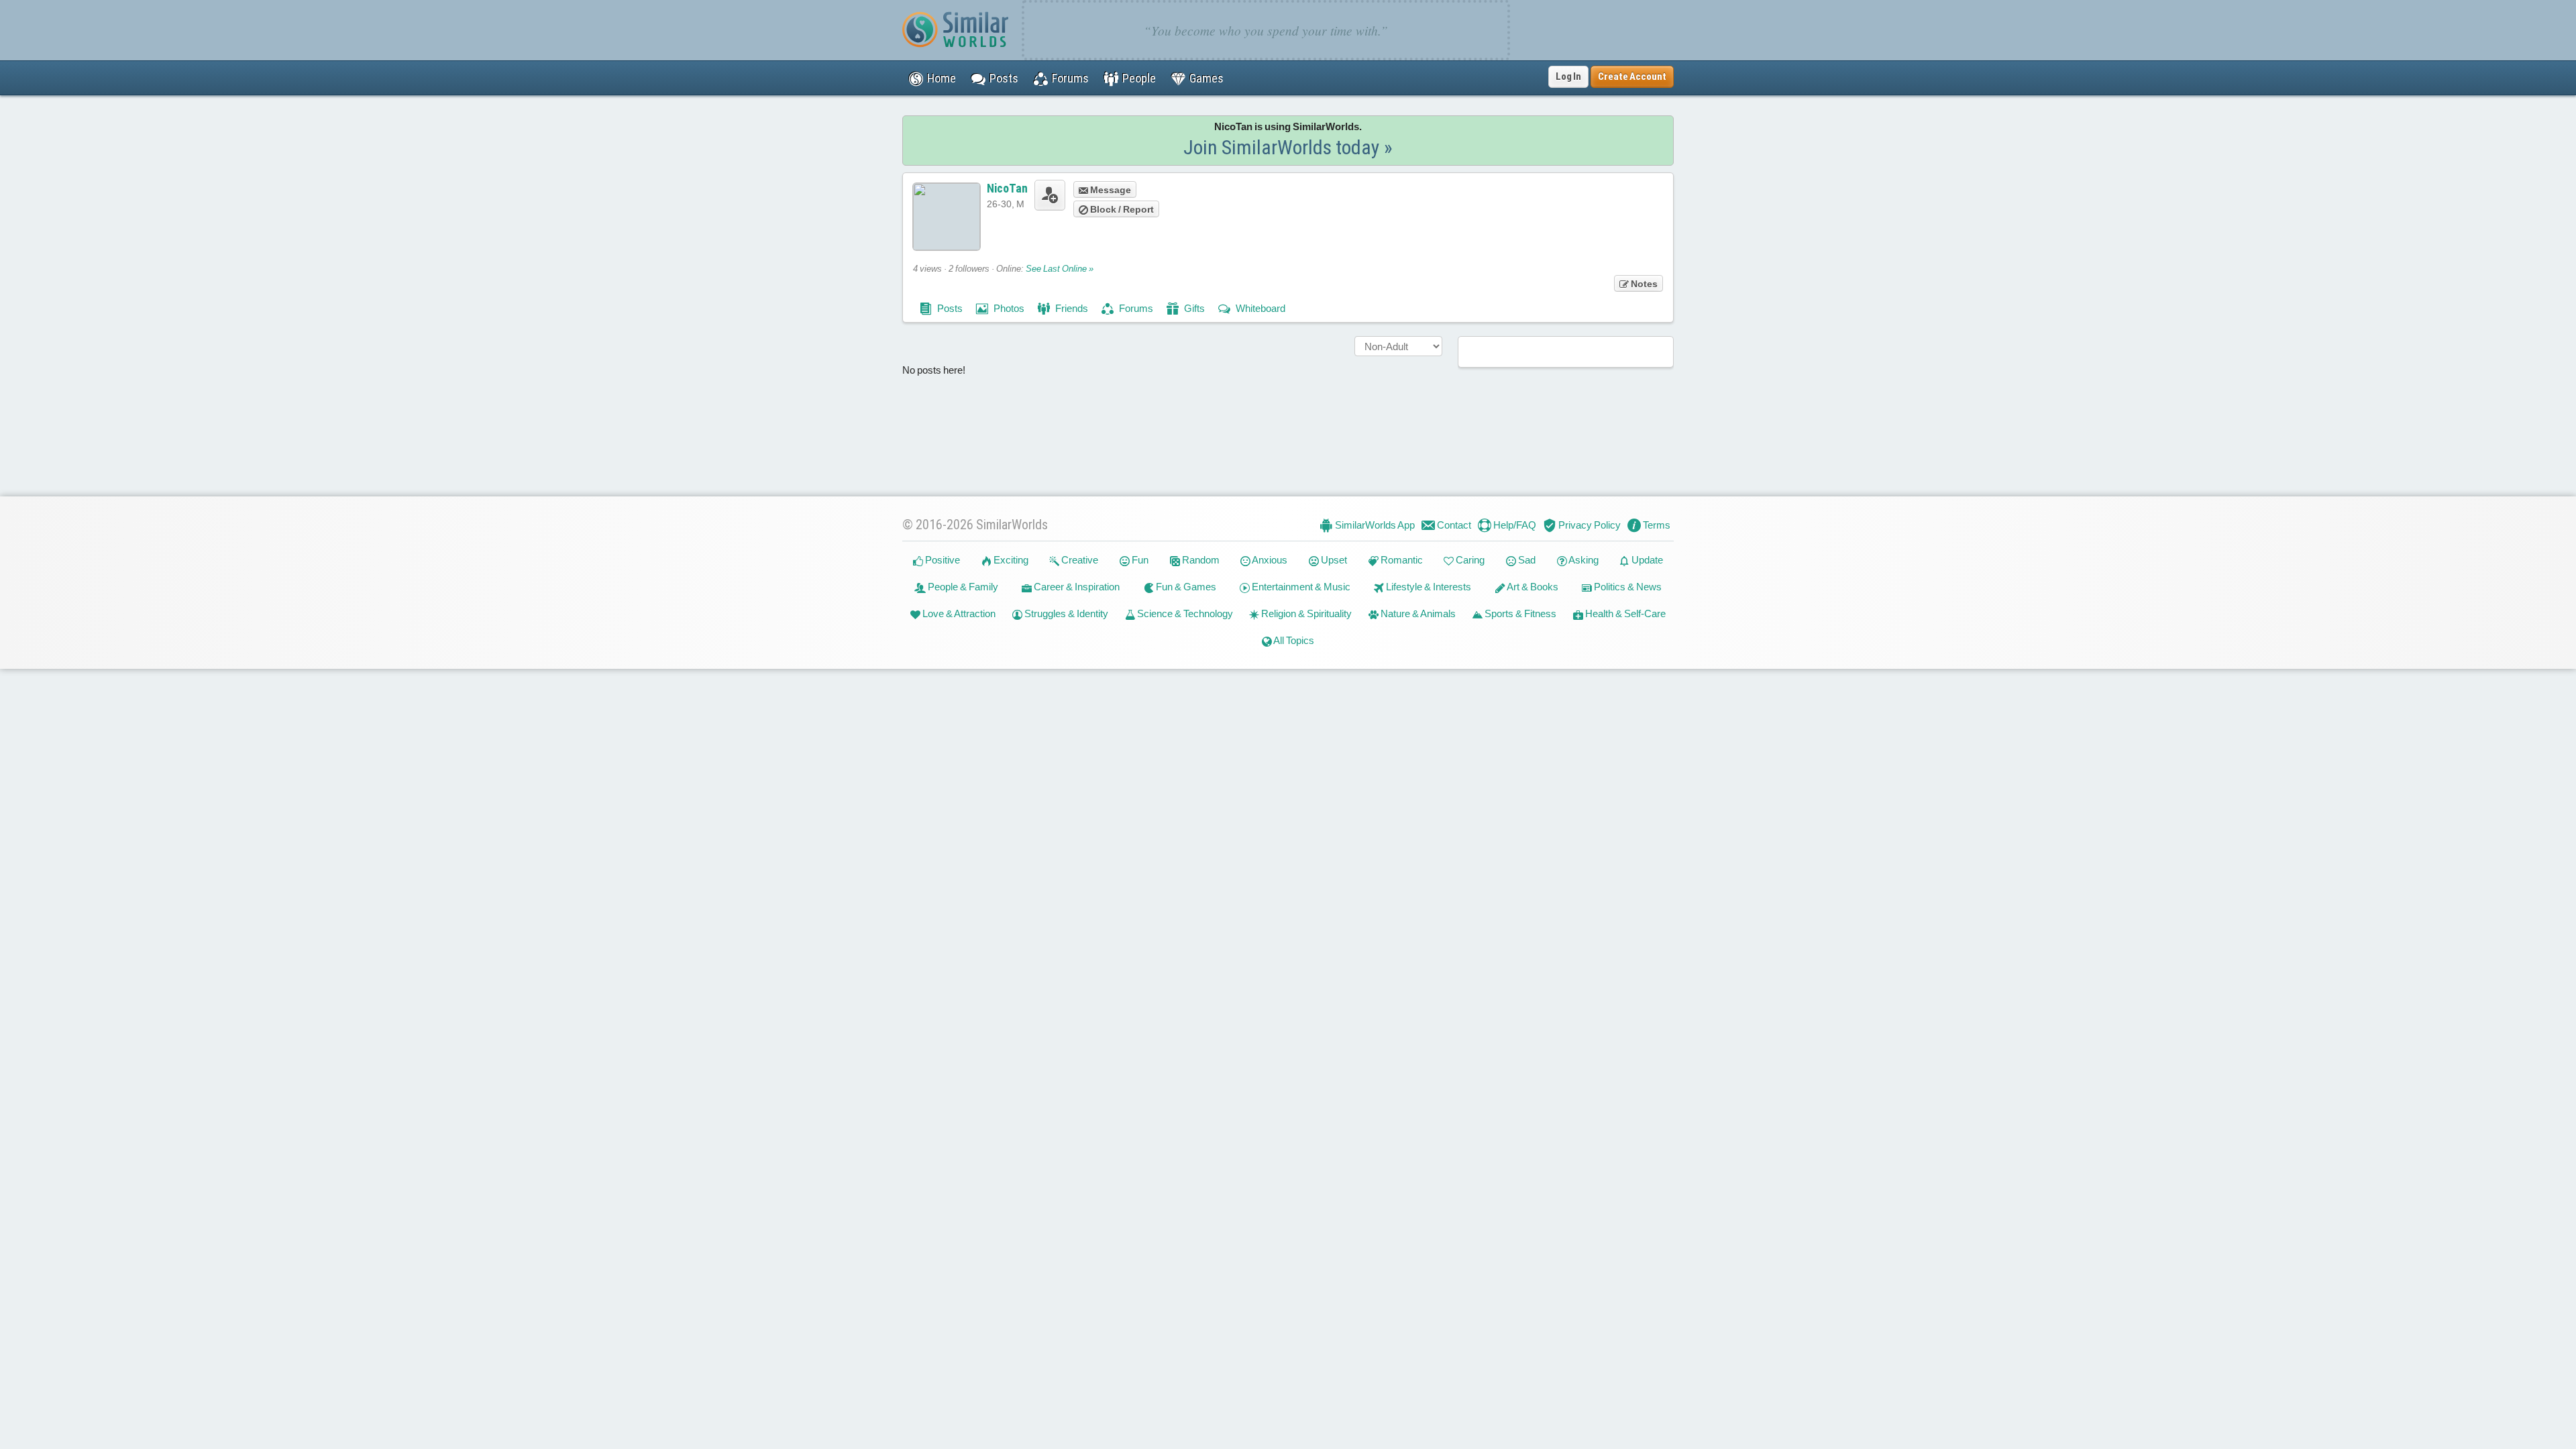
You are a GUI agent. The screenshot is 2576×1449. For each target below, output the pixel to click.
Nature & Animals (1417, 613)
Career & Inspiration (1076, 587)
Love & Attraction (958, 613)
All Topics (1293, 640)
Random (1200, 560)
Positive (942, 560)
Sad (1526, 560)
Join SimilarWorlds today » (1288, 147)
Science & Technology (1184, 613)
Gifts (1193, 308)
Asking (1583, 560)
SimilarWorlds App (1374, 525)
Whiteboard (1259, 308)
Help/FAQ (1514, 525)
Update (1646, 560)
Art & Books (1532, 587)
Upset (1333, 560)
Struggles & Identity (1065, 613)
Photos (1008, 308)
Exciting (1010, 560)
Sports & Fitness (1519, 613)
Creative (1079, 560)
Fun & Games (1185, 587)
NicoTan (1007, 188)
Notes (1643, 284)
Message (1110, 190)
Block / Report (1121, 209)
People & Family (962, 587)
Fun (1139, 560)
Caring (1469, 560)
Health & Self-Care (1624, 613)
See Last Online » (1060, 269)
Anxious (1269, 560)
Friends (1071, 308)
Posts (949, 308)
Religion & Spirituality (1305, 613)
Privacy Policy (1589, 525)
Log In (1568, 76)
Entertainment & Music (1300, 587)
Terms (1656, 525)
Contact (1453, 525)
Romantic (1401, 560)
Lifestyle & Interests (1428, 587)
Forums (1135, 308)
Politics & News (1627, 587)
